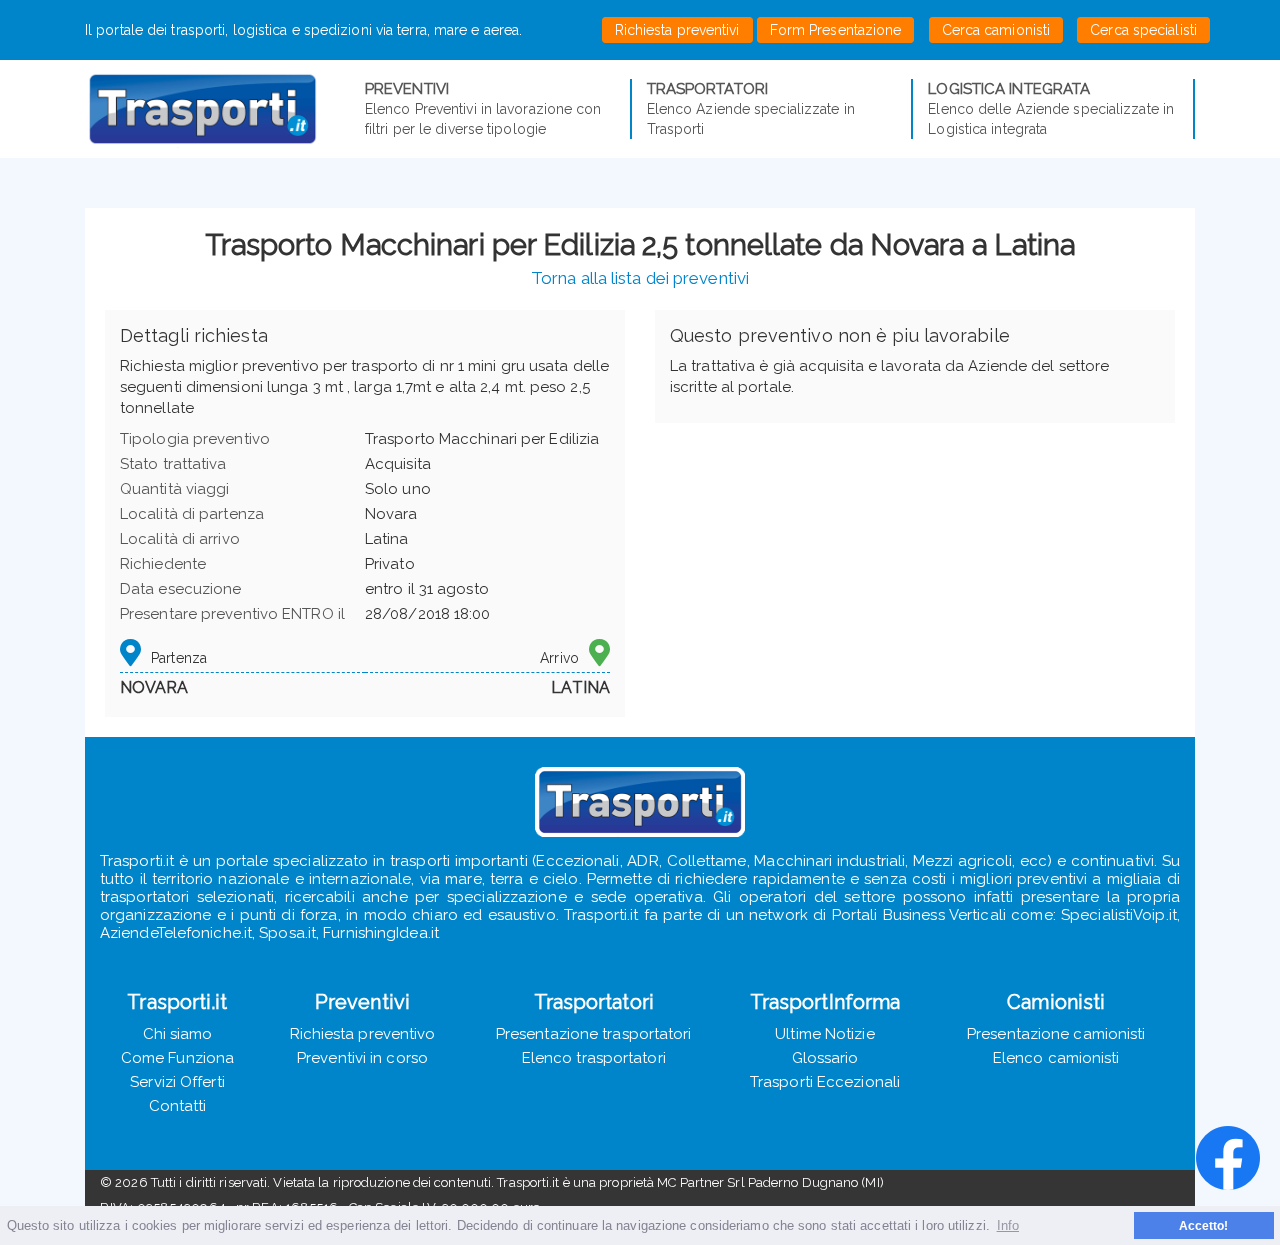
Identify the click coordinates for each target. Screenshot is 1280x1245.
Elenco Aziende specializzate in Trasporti (751, 108)
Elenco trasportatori (594, 1058)
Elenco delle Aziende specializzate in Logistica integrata (1051, 108)
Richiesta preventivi (677, 30)
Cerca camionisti (996, 30)
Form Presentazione (836, 30)
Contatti (178, 1106)
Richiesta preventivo (363, 1034)
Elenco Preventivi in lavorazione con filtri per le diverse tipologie (483, 108)
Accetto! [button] (1204, 1225)
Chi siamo (178, 1034)
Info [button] (1008, 1225)
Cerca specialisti (1143, 30)
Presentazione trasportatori (594, 1034)
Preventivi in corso (362, 1058)
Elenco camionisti (1056, 1058)
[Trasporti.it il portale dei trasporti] (225, 109)
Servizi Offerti (177, 1082)
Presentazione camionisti (1056, 1034)
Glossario (825, 1058)
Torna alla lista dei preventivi (640, 278)
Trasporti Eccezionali (825, 1082)
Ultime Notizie (824, 1034)
